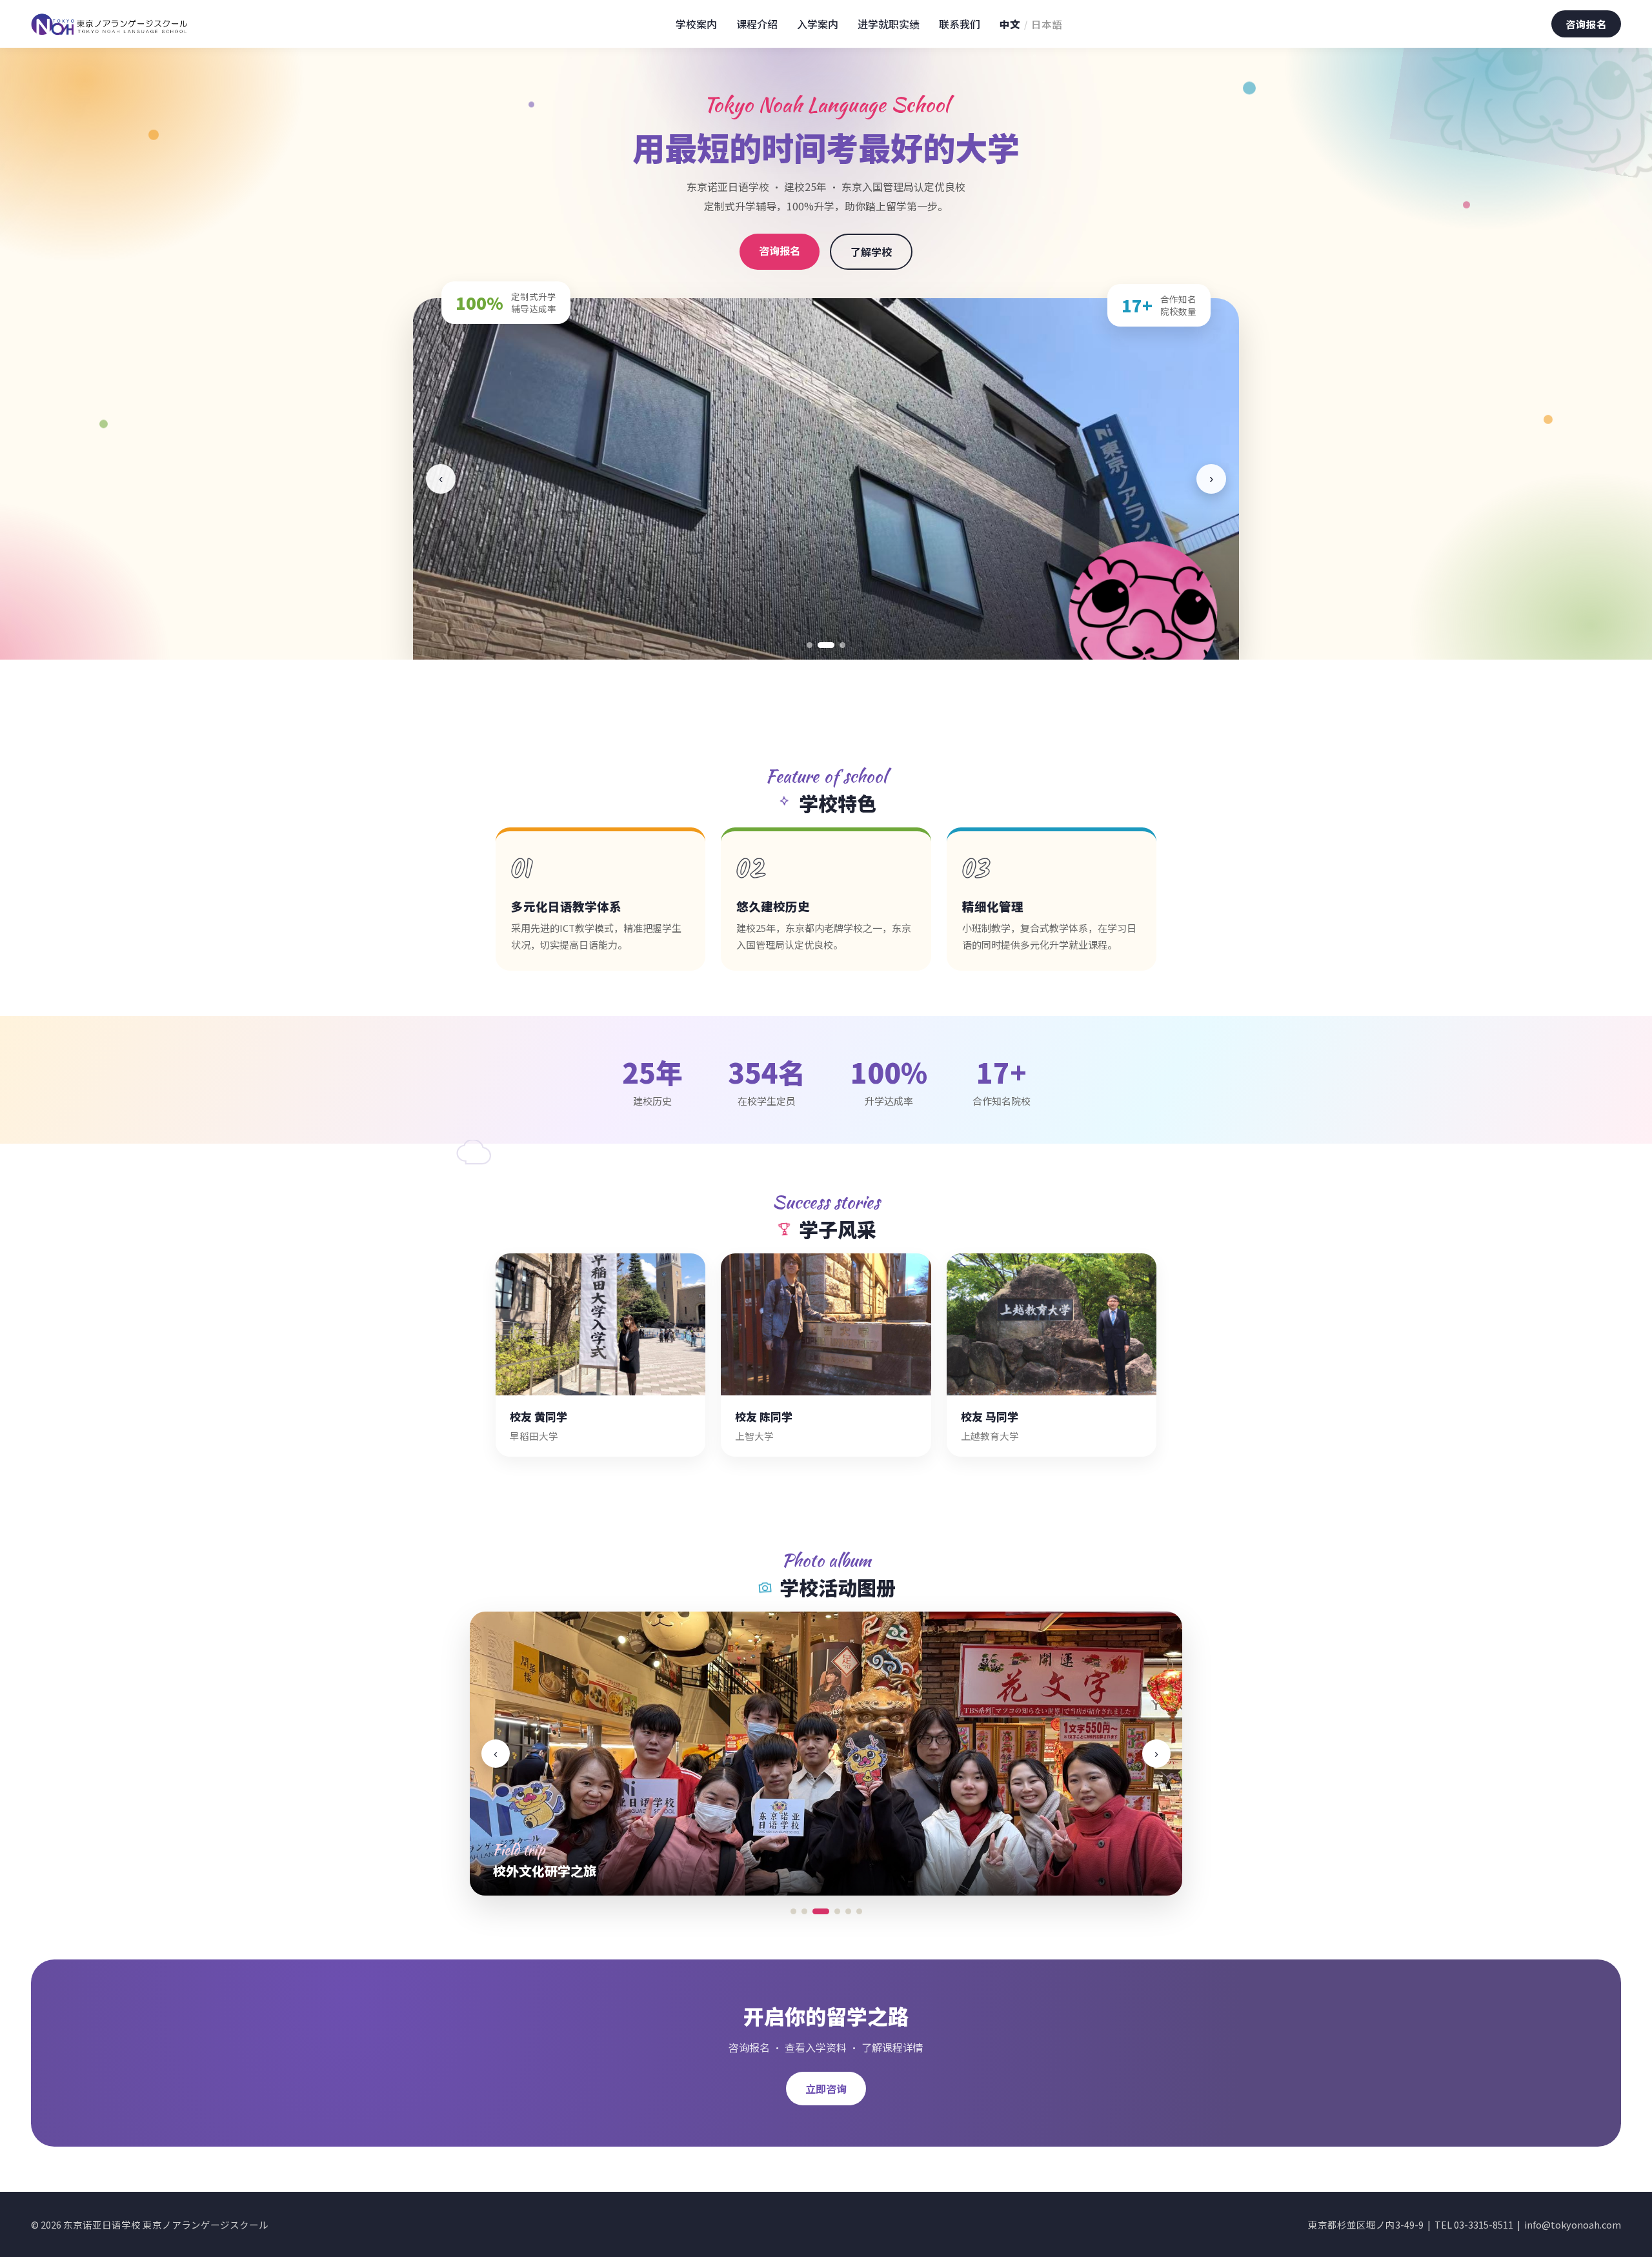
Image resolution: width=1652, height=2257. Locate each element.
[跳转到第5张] (848, 1911)
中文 (1010, 24)
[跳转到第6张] (859, 1911)
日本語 (1047, 24)
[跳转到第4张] (832, 1911)
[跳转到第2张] (821, 645)
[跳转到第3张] (837, 645)
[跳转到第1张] (810, 645)
